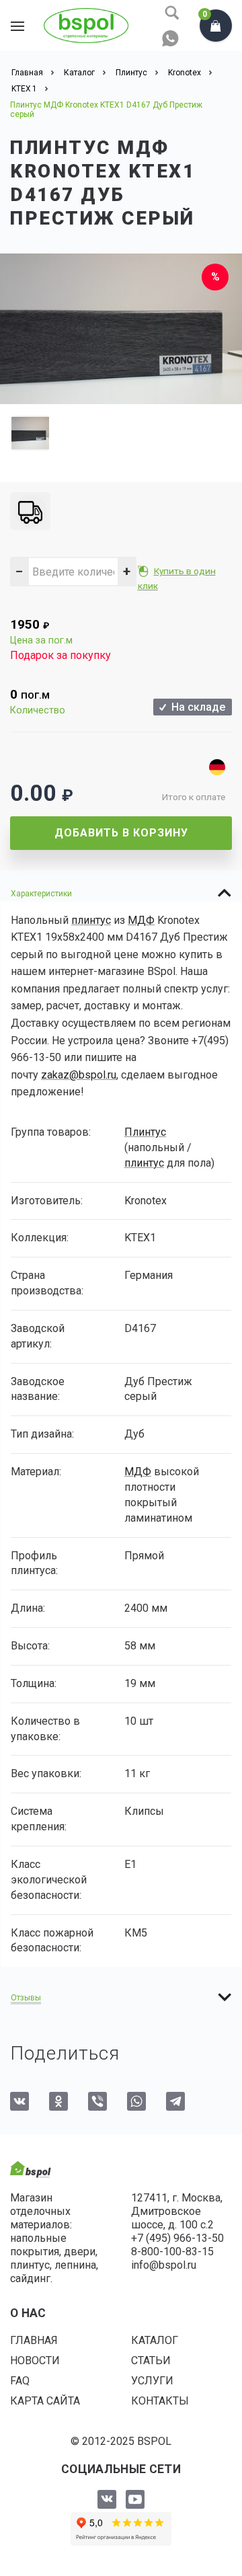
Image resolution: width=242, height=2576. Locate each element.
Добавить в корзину (121, 833)
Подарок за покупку (61, 655)
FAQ (20, 2381)
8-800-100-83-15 (172, 2252)
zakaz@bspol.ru (79, 1075)
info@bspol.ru (164, 2265)
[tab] (121, 893)
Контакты (160, 2401)
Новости (35, 2360)
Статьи (151, 2360)
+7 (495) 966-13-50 (177, 2238)
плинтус (91, 920)
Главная (34, 2340)
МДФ (141, 920)
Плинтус (145, 1132)
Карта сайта (45, 2401)
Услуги (152, 2381)
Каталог (155, 2340)
